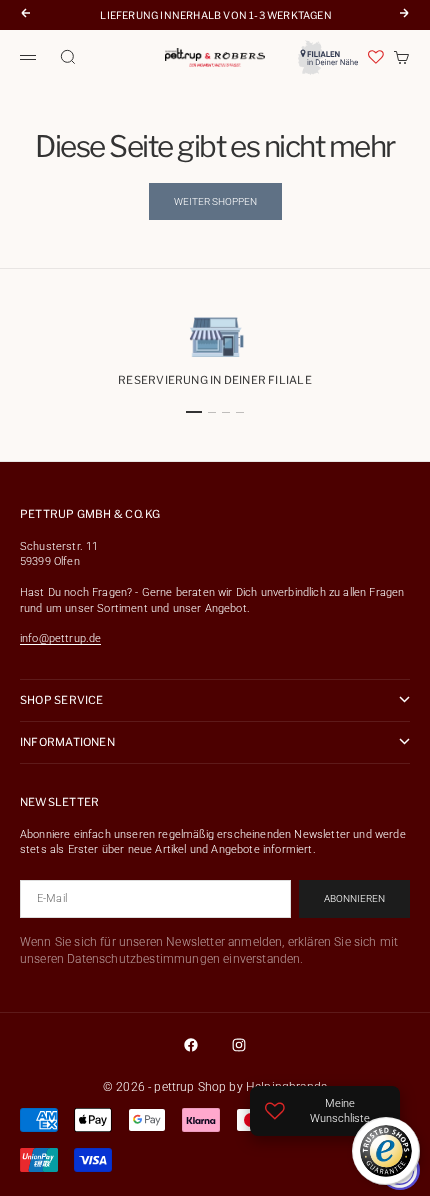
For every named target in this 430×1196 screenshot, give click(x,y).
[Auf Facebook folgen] (191, 1045)
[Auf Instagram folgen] (239, 1045)
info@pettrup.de (60, 638)
